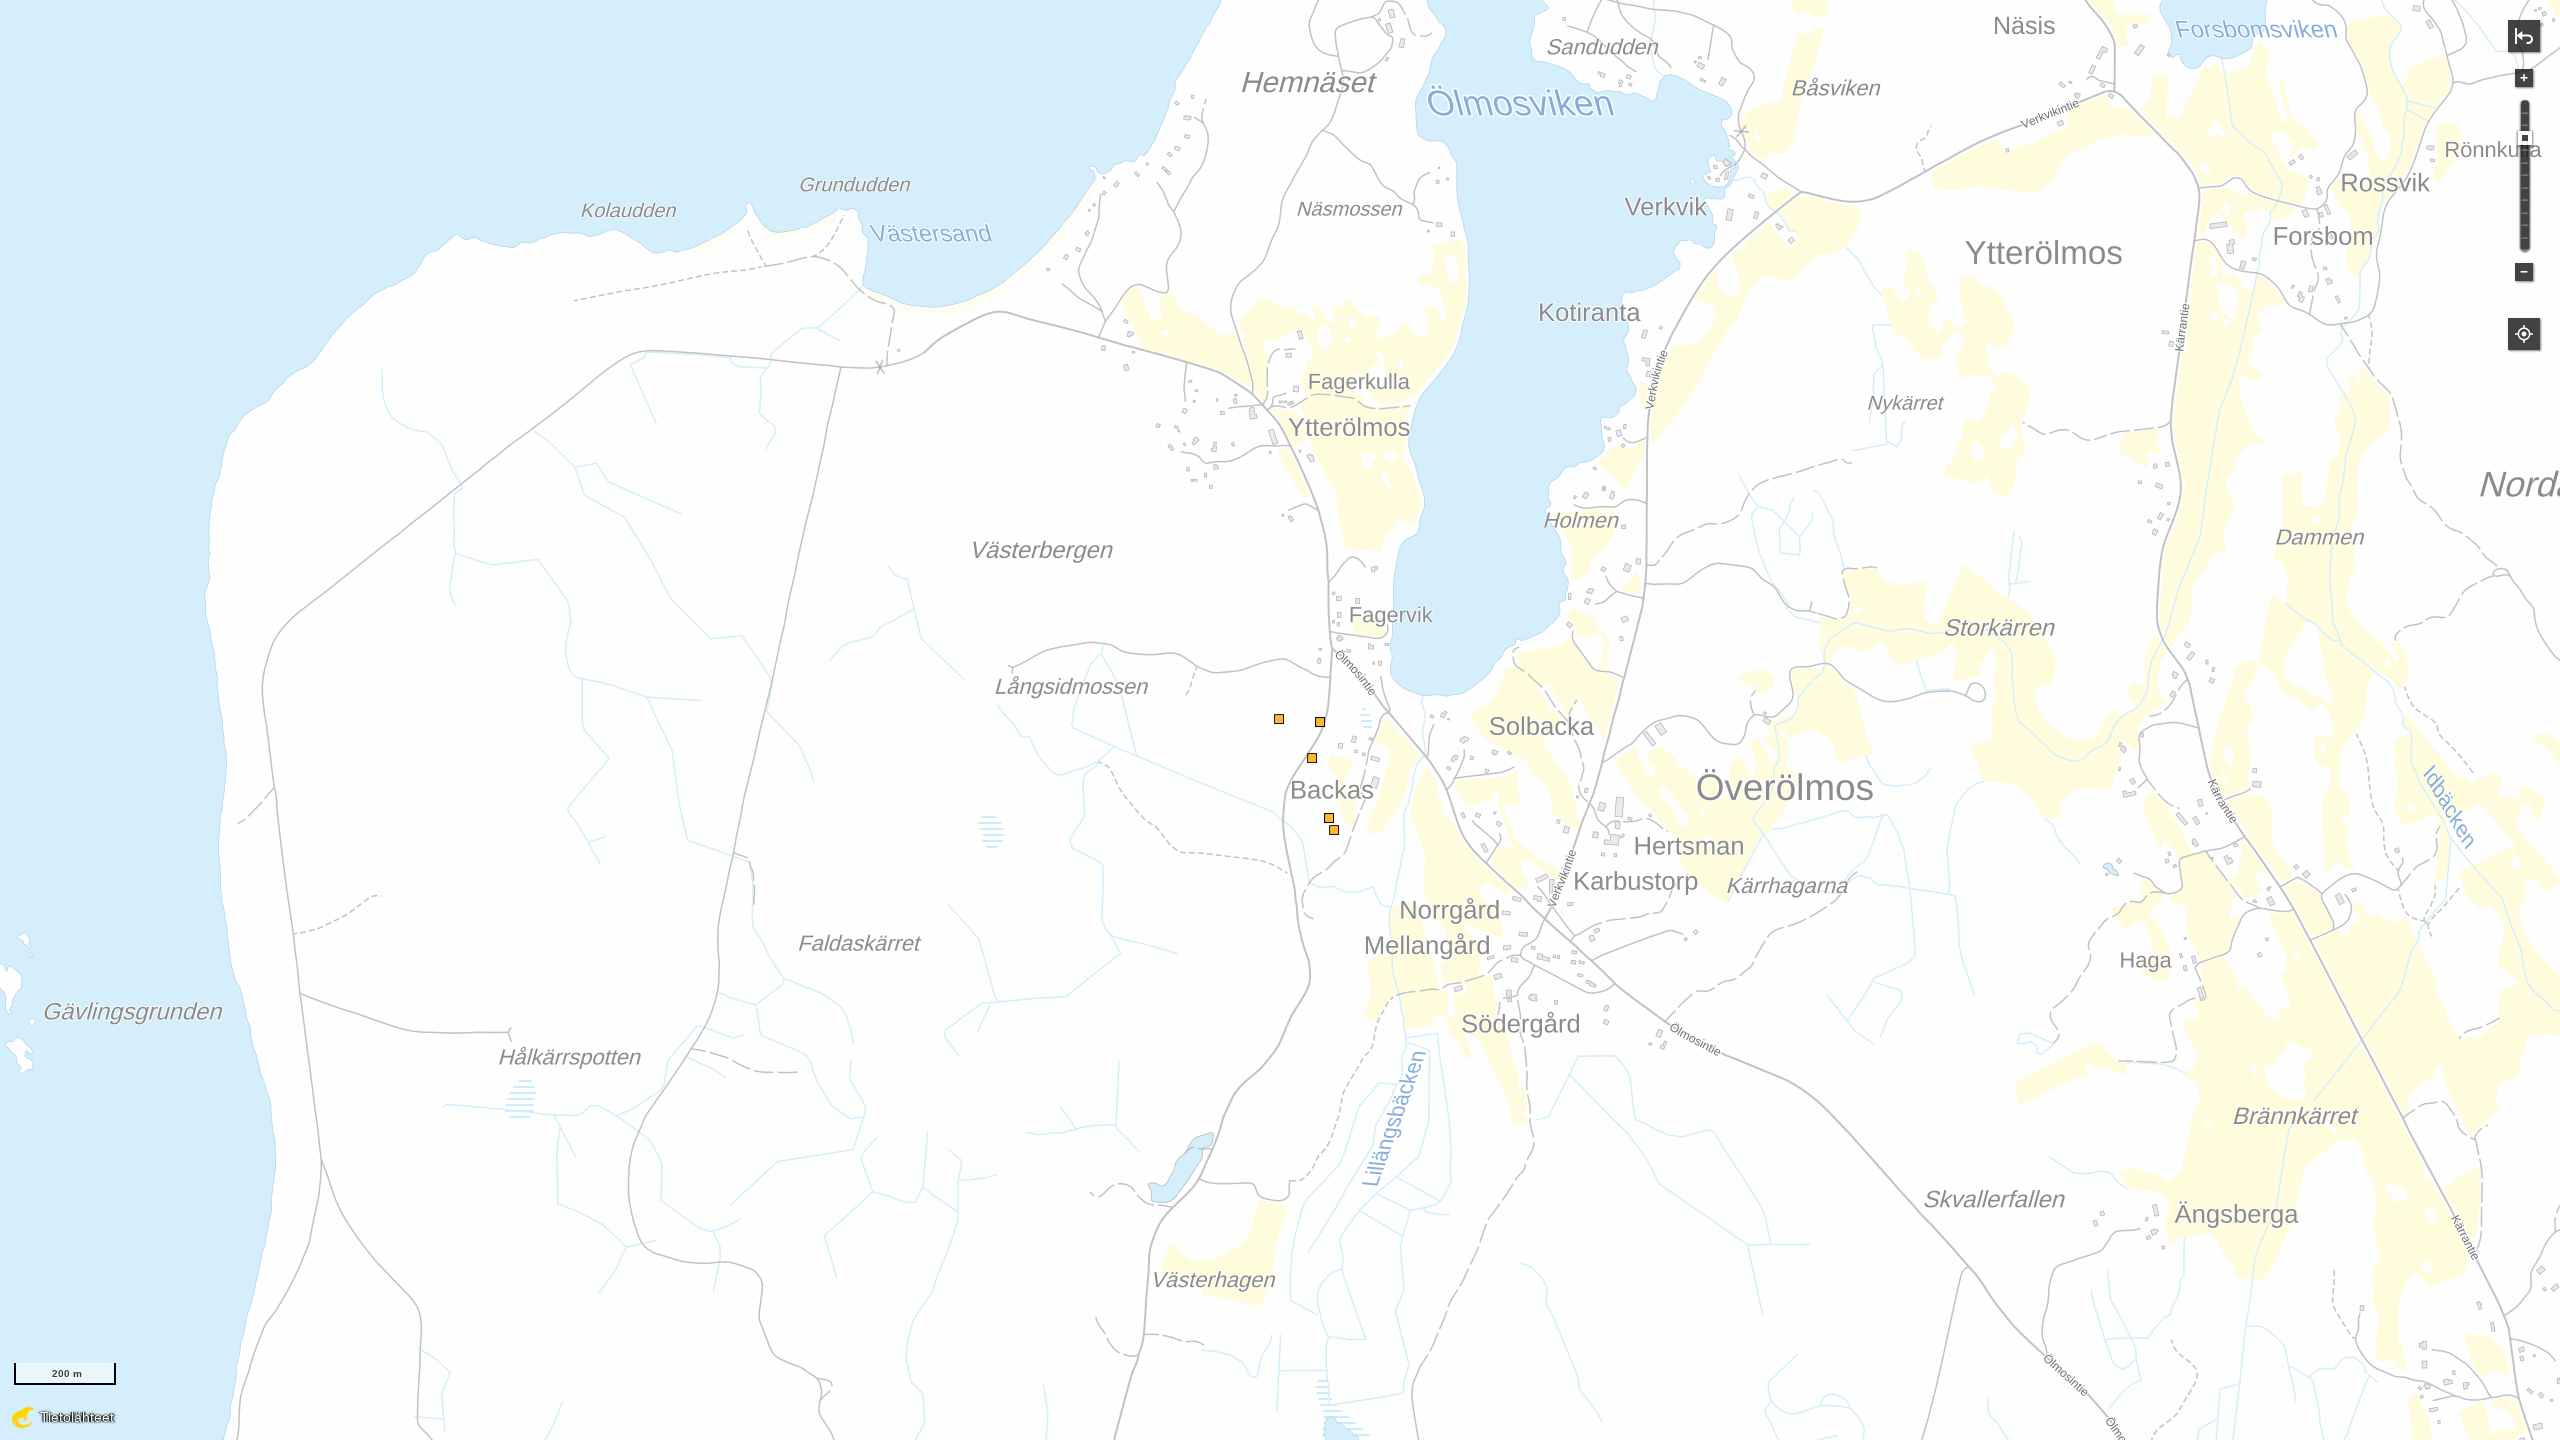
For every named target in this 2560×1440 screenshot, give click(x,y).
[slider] (2525, 138)
